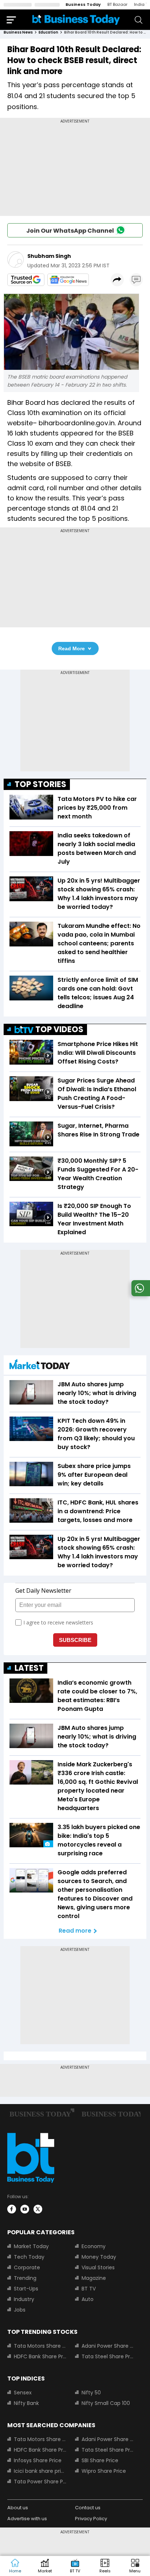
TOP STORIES (40, 784)
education (48, 32)
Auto (88, 2299)
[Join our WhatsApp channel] (139, 1294)
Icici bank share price (40, 2471)
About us (18, 2508)
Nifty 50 (91, 2393)
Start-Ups (26, 2289)
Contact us (88, 2508)
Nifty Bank (26, 2403)
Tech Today (29, 2257)
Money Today (99, 2257)
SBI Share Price (100, 2460)
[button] (135, 2566)
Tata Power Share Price (40, 2482)
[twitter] (38, 2209)
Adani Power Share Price (108, 2346)
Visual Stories (98, 2267)
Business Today (83, 4)
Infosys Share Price (38, 2460)
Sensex (23, 2393)
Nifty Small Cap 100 (106, 2403)
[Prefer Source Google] (26, 280)
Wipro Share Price (104, 2471)
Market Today (31, 2246)
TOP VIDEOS (59, 1029)
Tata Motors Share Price (40, 2346)
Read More (72, 648)
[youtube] (25, 2209)
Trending (25, 2278)
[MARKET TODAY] (40, 1366)
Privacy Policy (91, 2519)
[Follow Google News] (68, 280)
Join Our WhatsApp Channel (70, 231)
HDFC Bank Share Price (40, 2356)
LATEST (29, 1668)
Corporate (27, 2267)
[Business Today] (76, 20)
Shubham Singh (49, 256)
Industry (24, 2299)
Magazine (94, 2278)
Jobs (20, 2310)
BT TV (89, 2289)
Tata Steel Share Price (108, 2356)
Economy (94, 2246)
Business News (18, 32)
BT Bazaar (117, 4)
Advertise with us (27, 2519)
